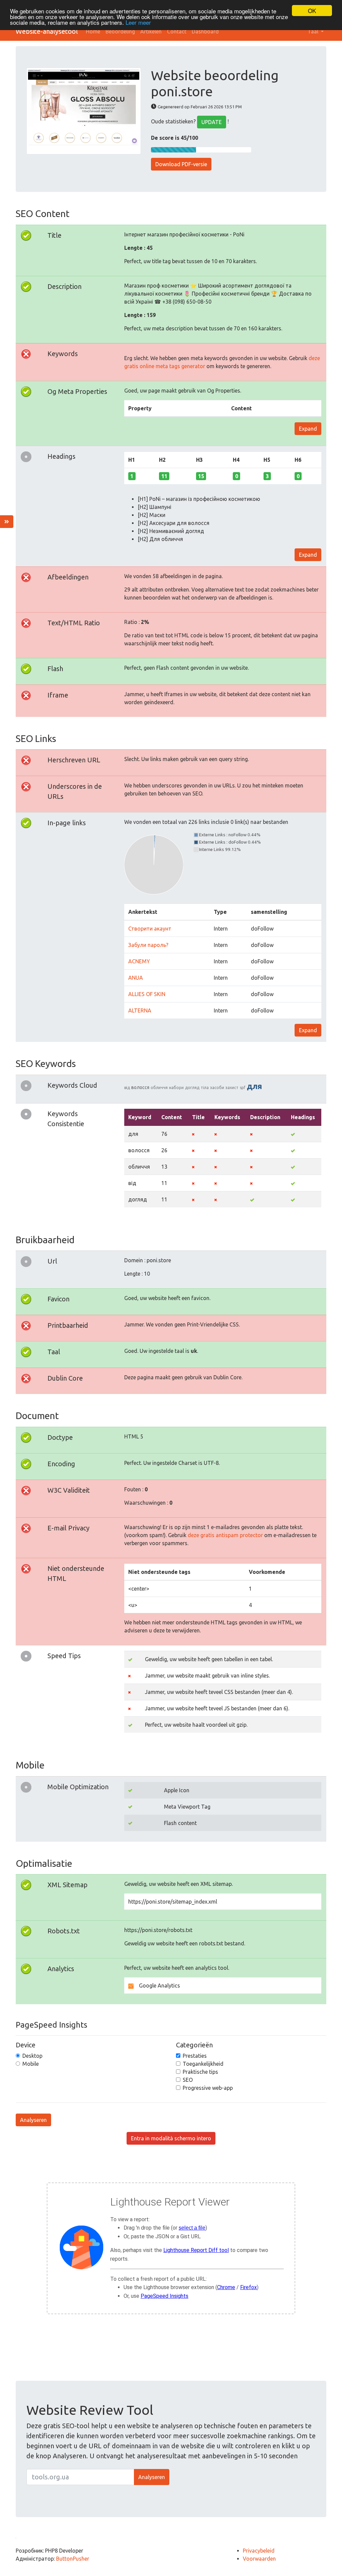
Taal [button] (314, 31)
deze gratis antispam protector (225, 1535)
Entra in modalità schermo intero (171, 2138)
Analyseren (33, 2120)
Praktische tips (200, 2072)
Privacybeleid (259, 2551)
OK (312, 11)
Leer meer (138, 22)
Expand (308, 429)
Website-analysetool (47, 31)
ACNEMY (139, 961)
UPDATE (212, 122)
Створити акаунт (150, 929)
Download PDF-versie (181, 164)
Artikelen (151, 31)
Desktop (32, 2056)
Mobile (31, 2064)
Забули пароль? (148, 945)
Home (93, 31)
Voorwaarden (259, 2559)
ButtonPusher (73, 2559)
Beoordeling (120, 31)
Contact (177, 31)
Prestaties (195, 2056)
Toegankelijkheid (203, 2064)
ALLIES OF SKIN (147, 994)
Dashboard (205, 31)
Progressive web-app (208, 2088)
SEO (188, 2080)
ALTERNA (140, 1010)
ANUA (136, 978)
